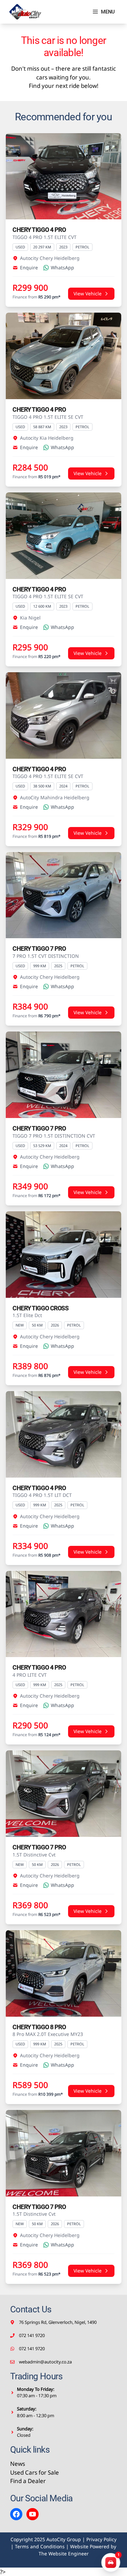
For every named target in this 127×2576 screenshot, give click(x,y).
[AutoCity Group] (25, 12)
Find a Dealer (28, 2481)
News (18, 2464)
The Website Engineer (64, 2554)
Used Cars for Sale (35, 2472)
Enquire (29, 268)
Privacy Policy (101, 2539)
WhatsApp (62, 268)
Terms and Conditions (40, 2546)
